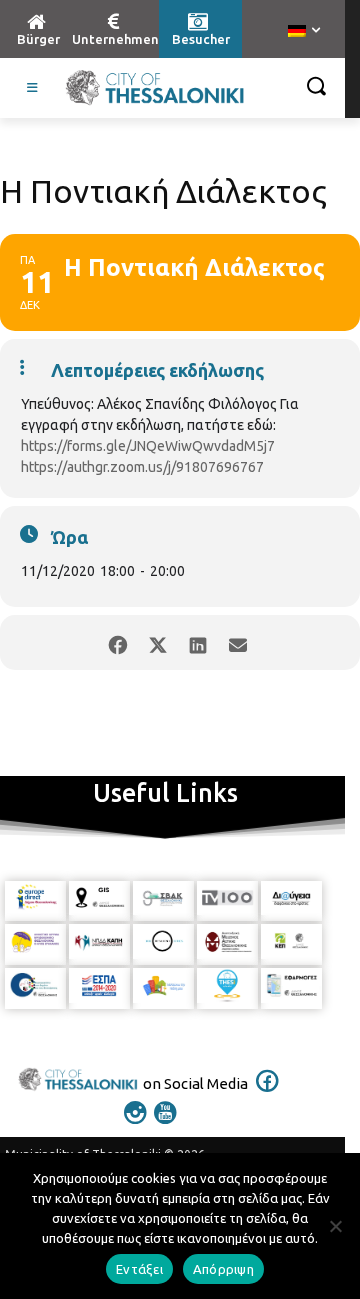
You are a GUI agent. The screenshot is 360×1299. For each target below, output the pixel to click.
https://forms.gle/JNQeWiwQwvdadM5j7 (148, 446)
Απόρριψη (223, 1269)
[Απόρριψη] (335, 1226)
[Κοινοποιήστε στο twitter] (157, 642)
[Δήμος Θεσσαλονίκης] (155, 88)
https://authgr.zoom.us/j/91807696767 (142, 467)
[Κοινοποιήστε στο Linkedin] (197, 642)
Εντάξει (139, 1269)
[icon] (268, 1094)
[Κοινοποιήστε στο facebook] (117, 642)
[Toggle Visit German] (33, 88)
